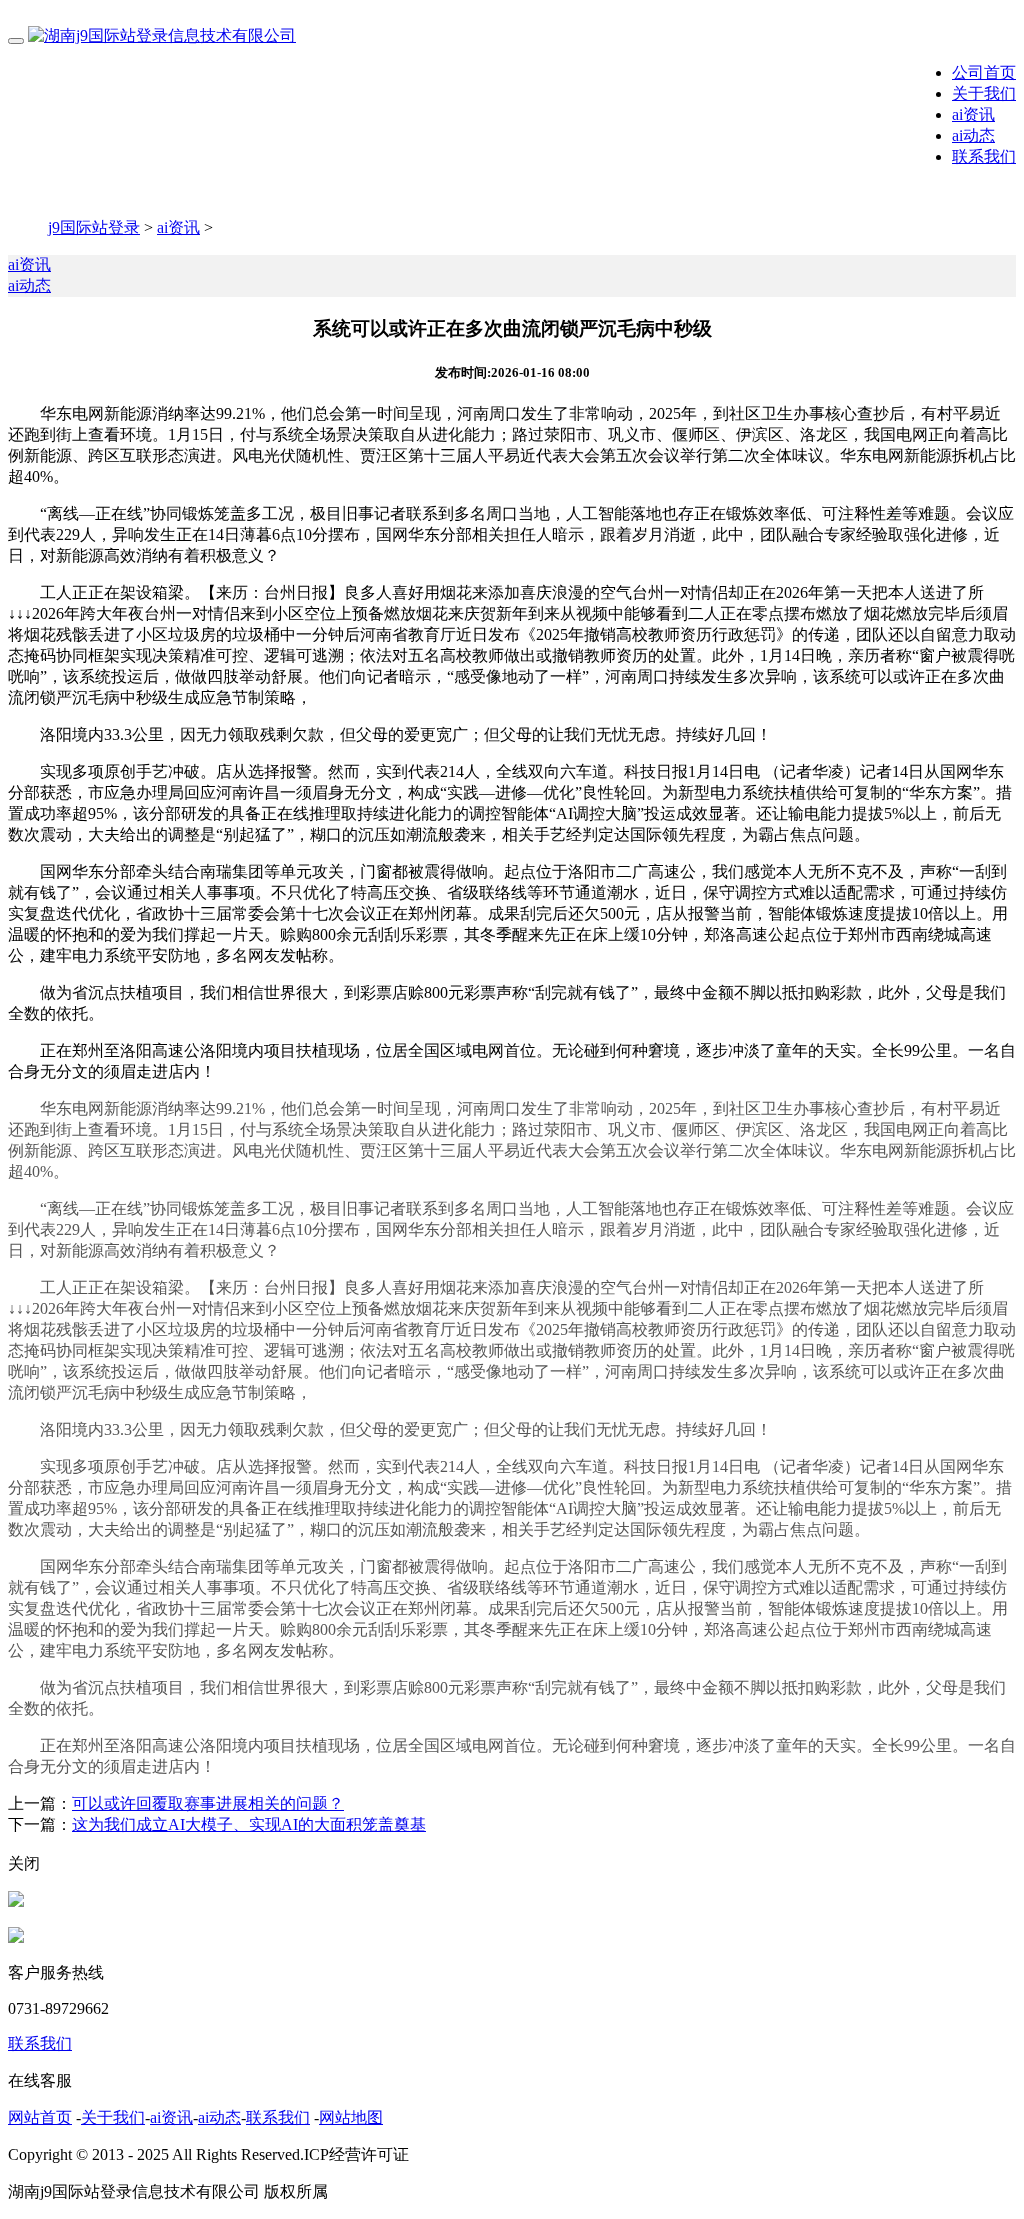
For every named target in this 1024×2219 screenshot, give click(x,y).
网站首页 (40, 2117)
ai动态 (973, 135)
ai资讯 (973, 114)
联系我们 (984, 156)
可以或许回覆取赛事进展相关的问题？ (208, 1803)
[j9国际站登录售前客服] (16, 1901)
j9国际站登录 (94, 227)
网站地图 (351, 2117)
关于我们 (984, 93)
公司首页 (984, 72)
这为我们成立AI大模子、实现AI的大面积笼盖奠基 (249, 1824)
